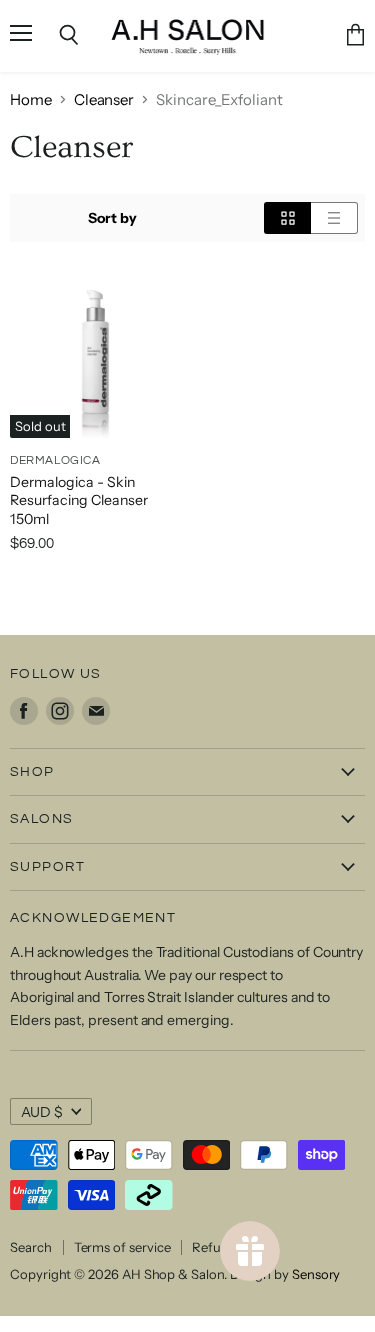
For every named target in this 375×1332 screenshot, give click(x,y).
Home (31, 99)
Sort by (112, 218)
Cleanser (104, 99)
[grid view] (287, 218)
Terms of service (122, 1247)
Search (31, 1247)
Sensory (316, 1274)
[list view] (334, 218)
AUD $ (42, 1112)
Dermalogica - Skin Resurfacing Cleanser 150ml (79, 500)
